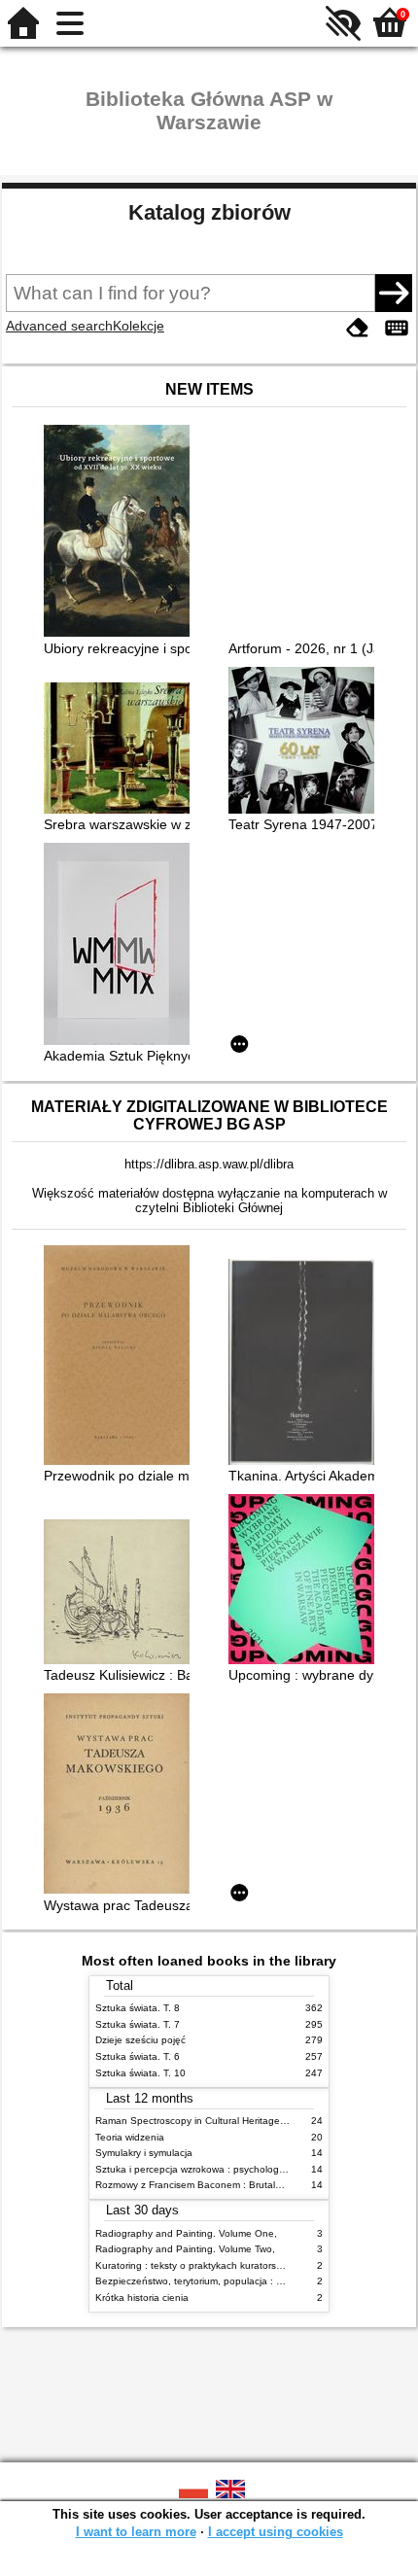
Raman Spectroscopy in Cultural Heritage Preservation (217, 2121)
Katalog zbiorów (209, 212)
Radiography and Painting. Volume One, (186, 2233)
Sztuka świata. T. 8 (138, 2008)
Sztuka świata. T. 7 (138, 2024)
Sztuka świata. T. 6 (138, 2056)
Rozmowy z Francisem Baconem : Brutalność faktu (209, 2185)
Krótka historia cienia (142, 2298)
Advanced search (59, 326)
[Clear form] (358, 328)
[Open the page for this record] (122, 533)
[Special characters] (397, 328)
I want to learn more (136, 2532)
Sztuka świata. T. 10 (140, 2073)
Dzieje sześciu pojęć (140, 2040)
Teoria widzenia (130, 2137)
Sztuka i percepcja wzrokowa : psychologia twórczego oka (225, 2169)
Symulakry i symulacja (144, 2153)
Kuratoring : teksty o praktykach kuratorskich (194, 2265)
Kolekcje (139, 326)
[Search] (394, 293)
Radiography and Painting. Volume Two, (185, 2249)
